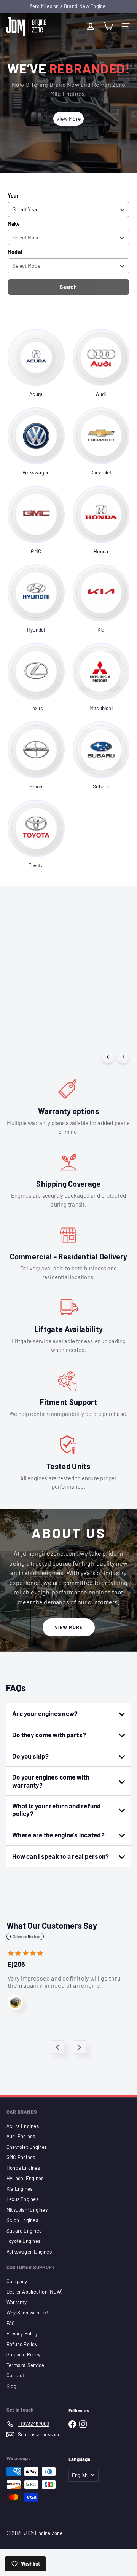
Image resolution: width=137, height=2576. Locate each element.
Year (13, 196)
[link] (36, 364)
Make (14, 224)
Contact (15, 2375)
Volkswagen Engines (29, 2252)
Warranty (17, 2302)
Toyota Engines (23, 2241)
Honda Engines (23, 2168)
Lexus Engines (22, 2199)
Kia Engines (19, 2189)
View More (69, 1627)
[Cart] (108, 26)
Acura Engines (23, 2126)
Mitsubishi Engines (27, 2210)
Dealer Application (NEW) (34, 2292)
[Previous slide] (58, 2047)
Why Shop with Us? (27, 2313)
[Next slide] (79, 2047)
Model (15, 252)
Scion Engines (22, 2220)
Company (17, 2281)
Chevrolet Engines (27, 2147)
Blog (11, 2386)
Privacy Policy (22, 2333)
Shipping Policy (23, 2354)
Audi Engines (21, 2136)
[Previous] (108, 1057)
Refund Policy (22, 2344)
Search (68, 287)
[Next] (123, 1057)
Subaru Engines (24, 2231)
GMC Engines (21, 2157)
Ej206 (16, 1964)
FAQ (11, 2323)
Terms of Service (25, 2365)
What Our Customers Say (52, 1925)
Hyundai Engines (25, 2178)
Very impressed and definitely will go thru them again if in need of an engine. (64, 1982)
